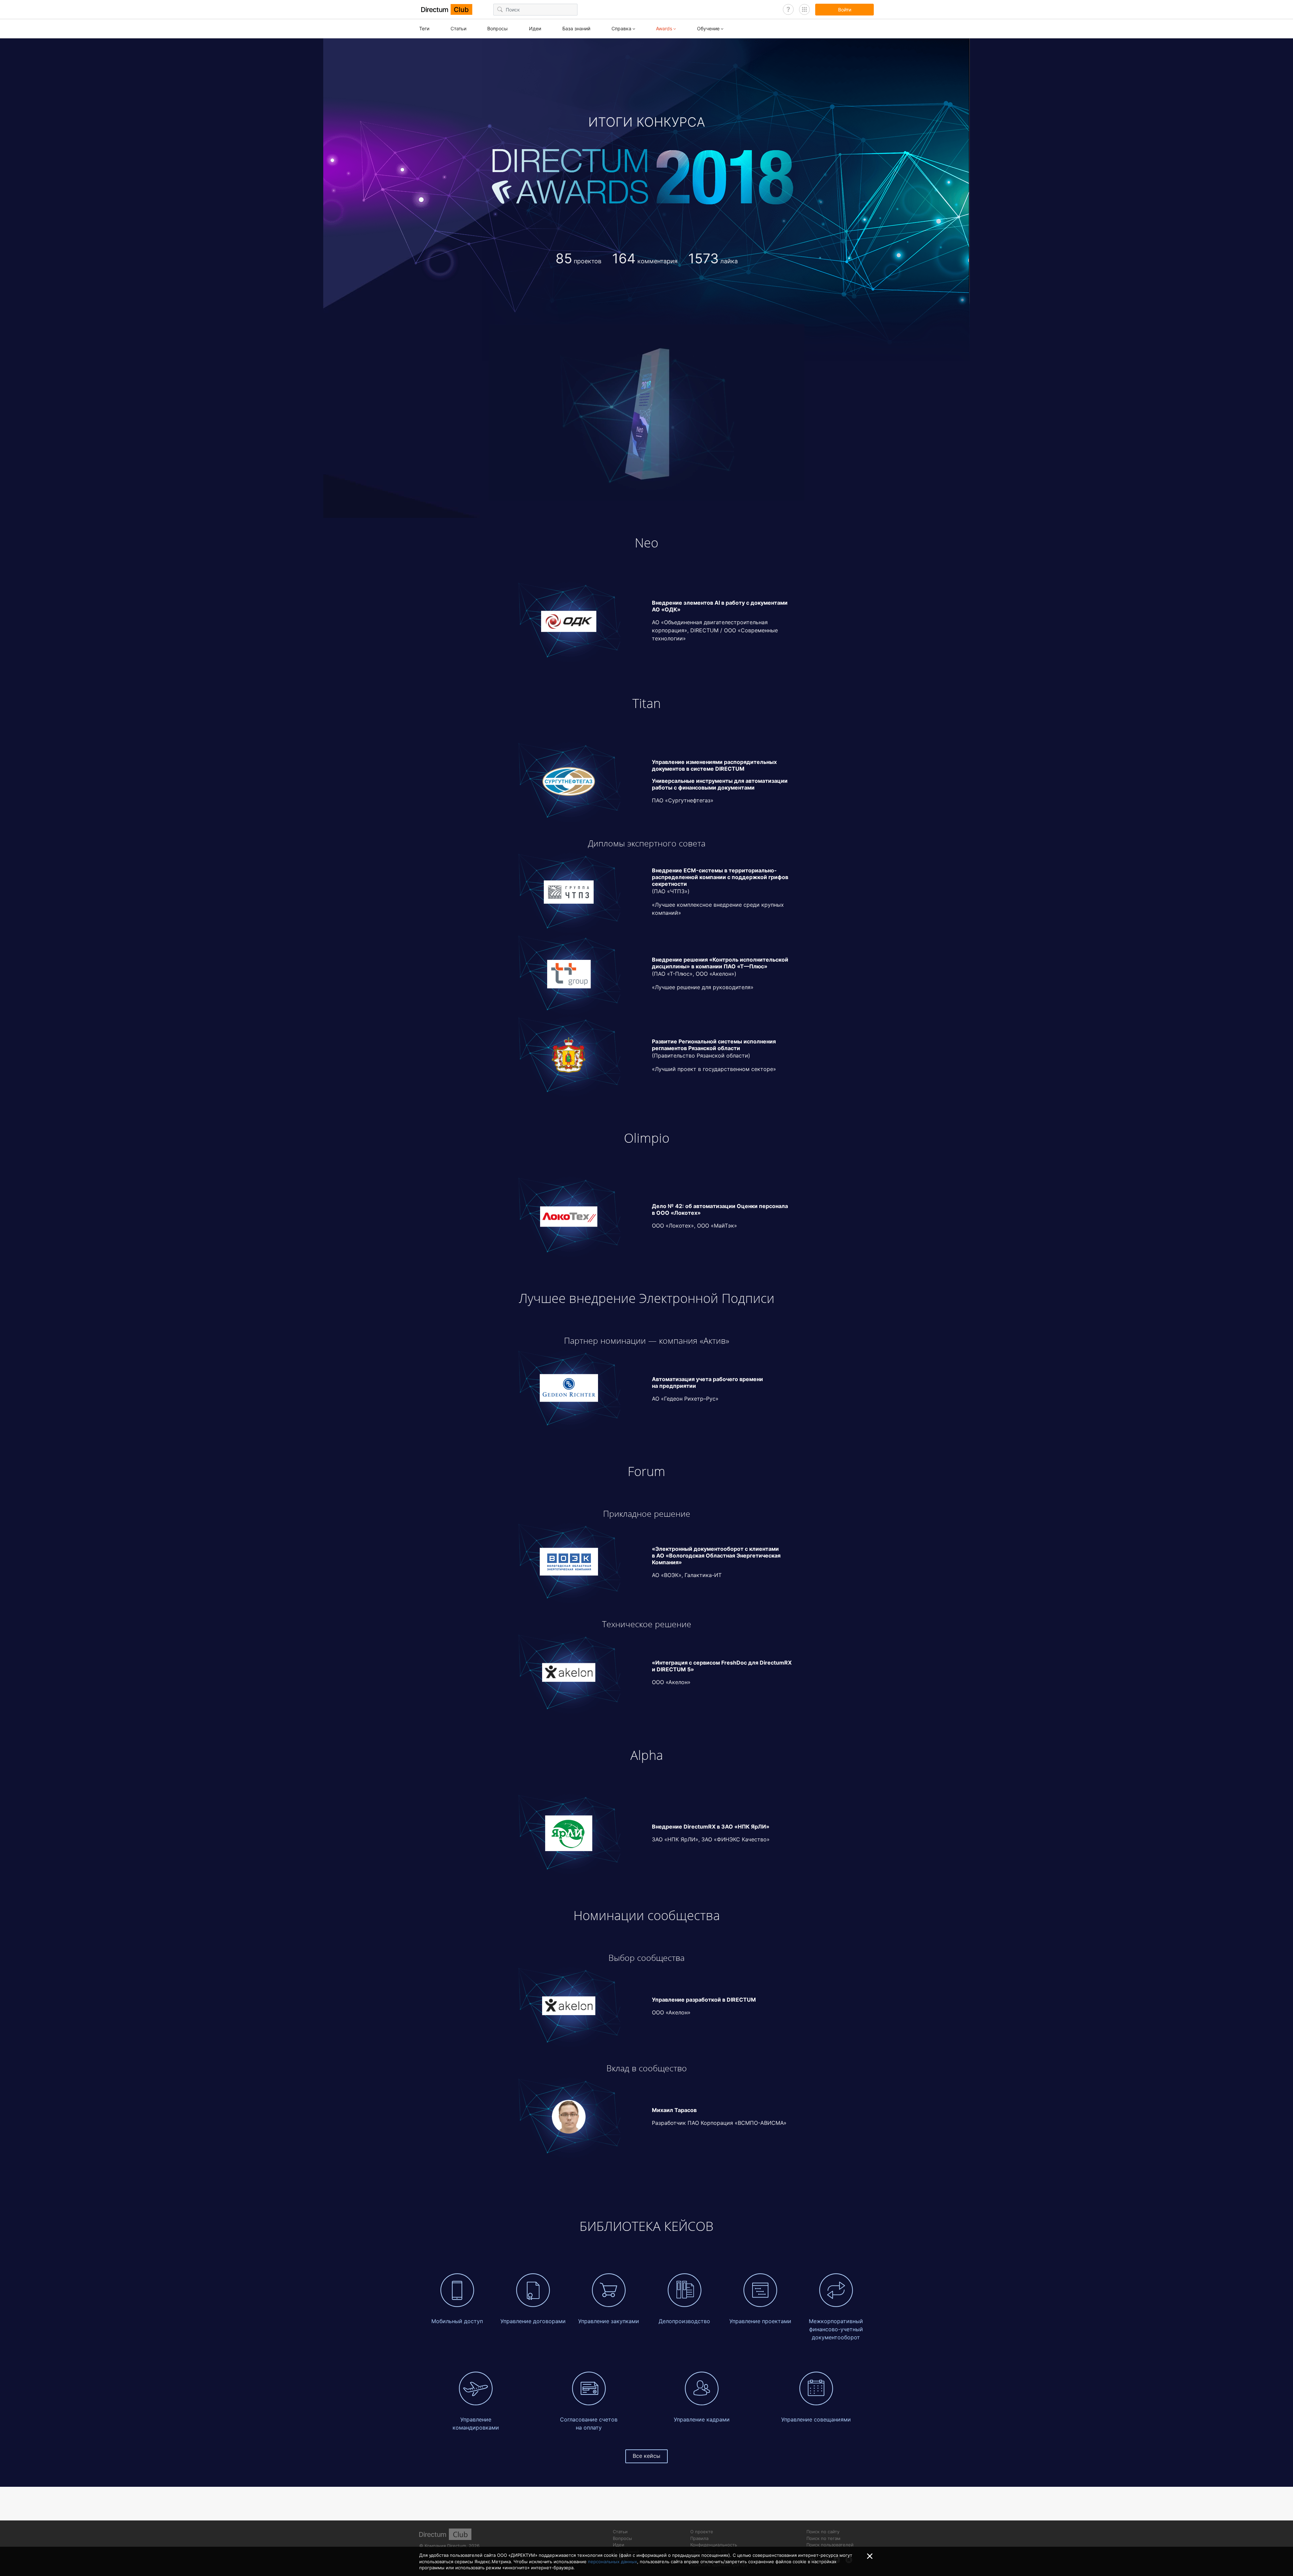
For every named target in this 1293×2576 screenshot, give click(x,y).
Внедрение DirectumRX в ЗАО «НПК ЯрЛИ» (711, 1827)
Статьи (458, 28)
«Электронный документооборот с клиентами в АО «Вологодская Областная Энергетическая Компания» (716, 1555)
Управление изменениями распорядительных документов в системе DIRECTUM (714, 765)
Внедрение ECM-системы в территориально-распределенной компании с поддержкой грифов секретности (720, 877)
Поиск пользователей (830, 2545)
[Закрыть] (870, 2556)
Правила (699, 2538)
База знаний (576, 28)
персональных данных (612, 2562)
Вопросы (498, 28)
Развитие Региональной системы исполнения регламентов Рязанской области (714, 1045)
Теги (424, 28)
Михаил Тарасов (674, 2110)
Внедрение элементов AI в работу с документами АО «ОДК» (720, 606)
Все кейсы (646, 2456)
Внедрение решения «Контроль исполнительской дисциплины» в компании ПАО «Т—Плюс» (720, 963)
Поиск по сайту (823, 2532)
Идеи (535, 28)
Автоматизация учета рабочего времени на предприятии (707, 1382)
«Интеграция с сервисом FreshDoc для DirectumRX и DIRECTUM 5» (722, 1666)
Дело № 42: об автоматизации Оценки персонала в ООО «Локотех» (720, 1209)
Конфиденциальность (714, 2545)
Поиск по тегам (823, 2538)
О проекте (702, 2532)
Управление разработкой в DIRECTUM (704, 2000)
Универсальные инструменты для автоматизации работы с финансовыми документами (720, 784)
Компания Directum (445, 2546)
